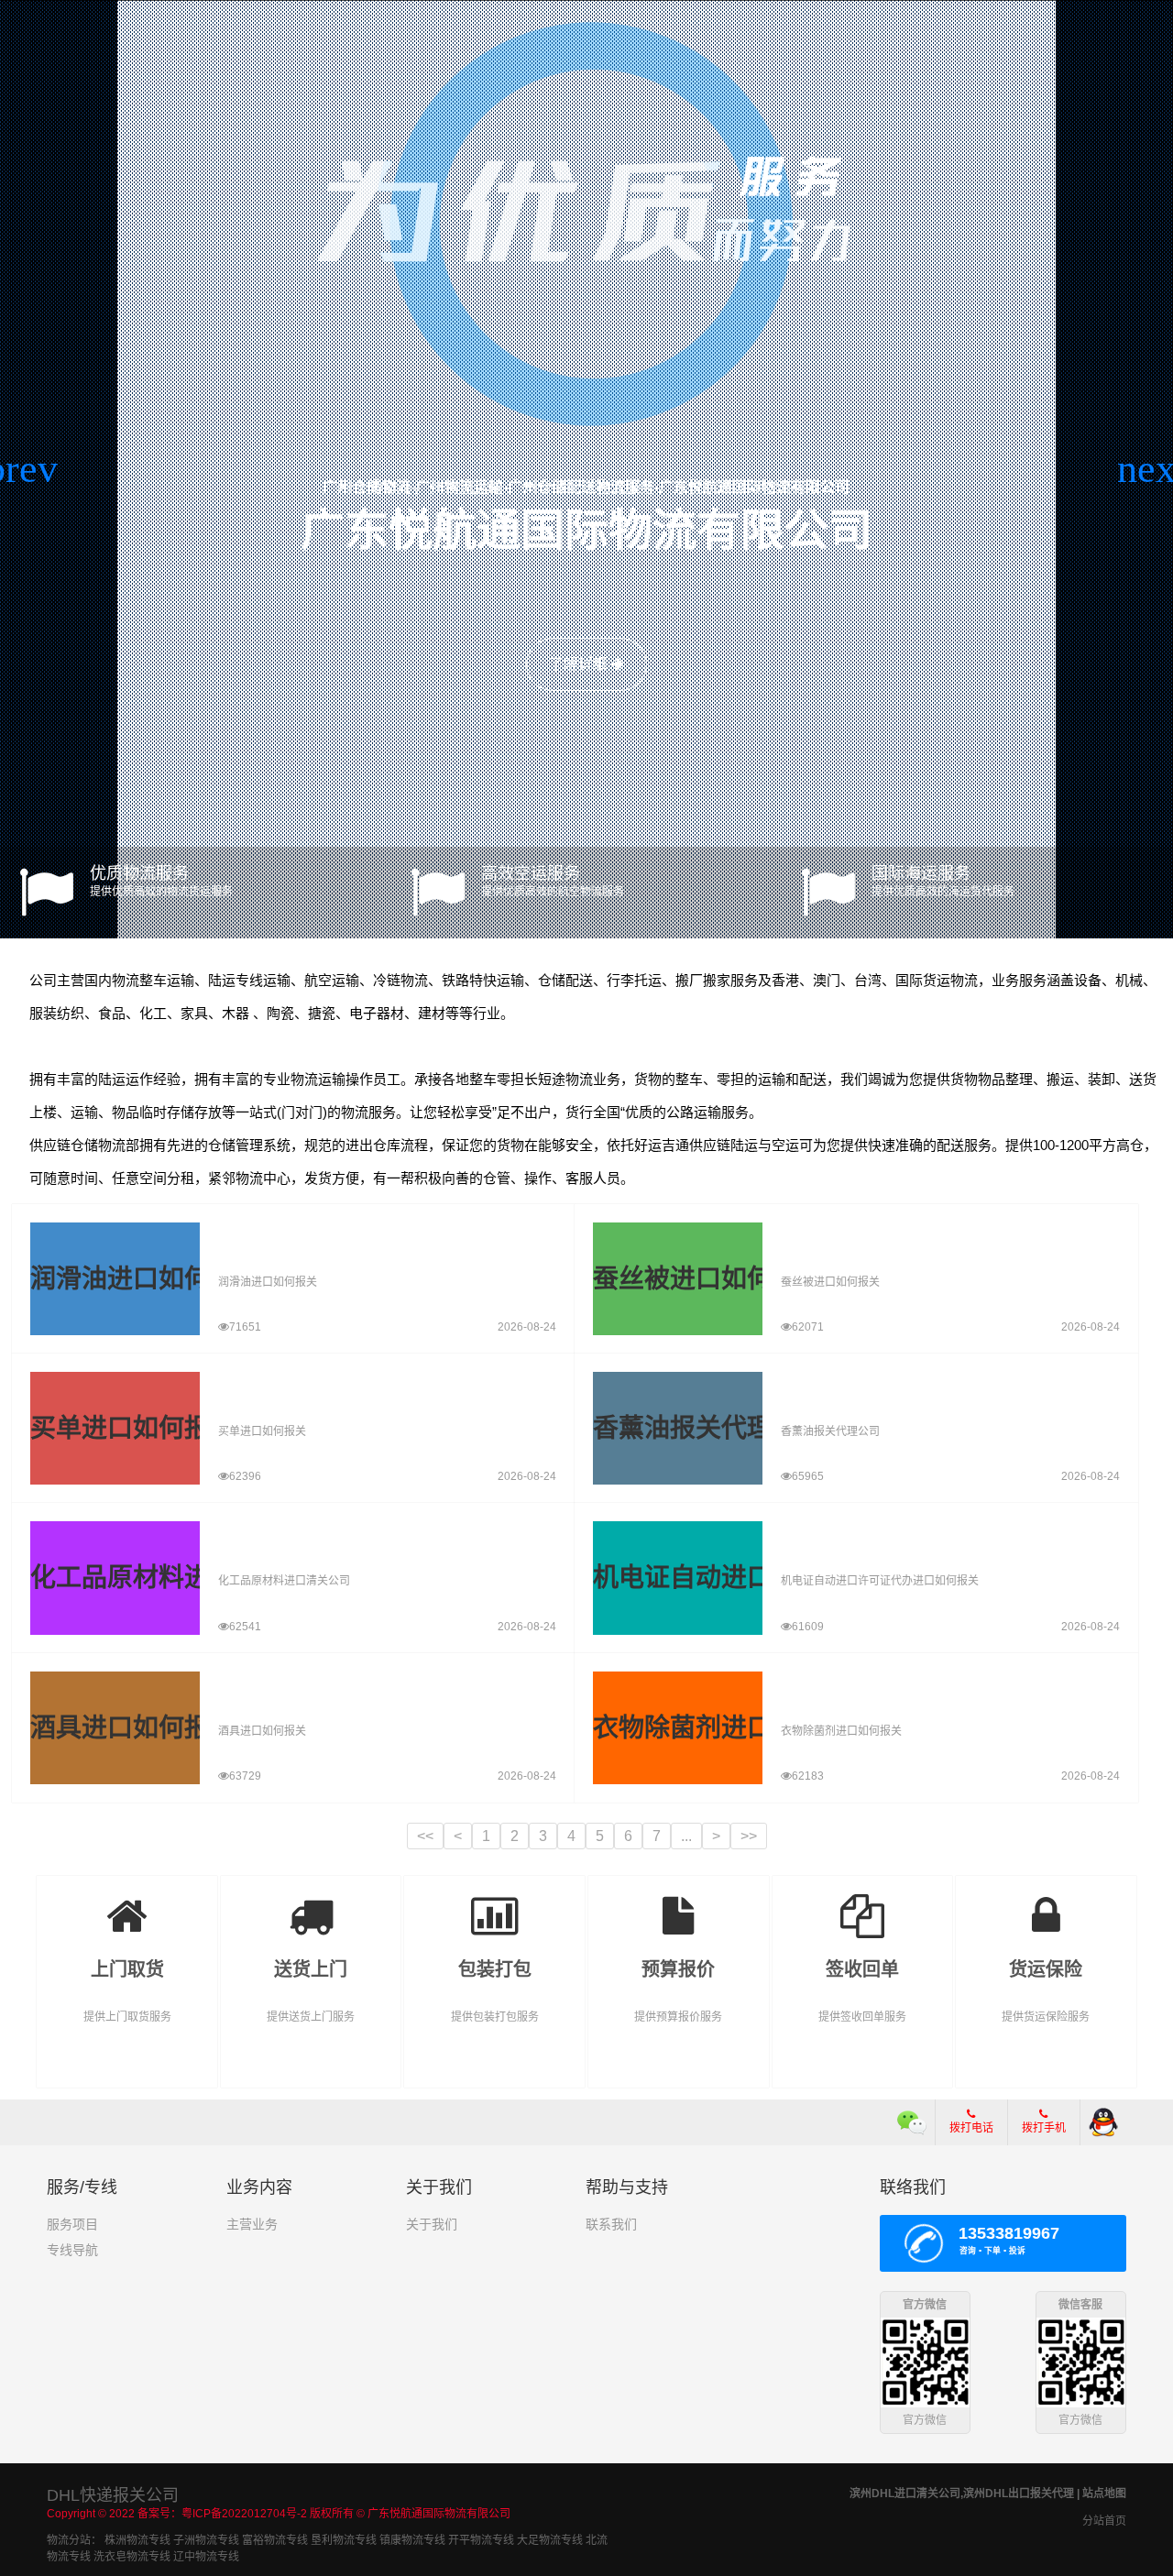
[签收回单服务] (863, 1903)
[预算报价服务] (679, 1903)
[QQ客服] (1103, 2122)
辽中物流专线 (206, 2557)
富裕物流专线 (275, 2540)
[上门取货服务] (127, 1903)
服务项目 (72, 2224)
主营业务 (252, 2224)
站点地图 (1104, 2494)
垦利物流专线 (344, 2540)
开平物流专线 (481, 2540)
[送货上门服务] (311, 1903)
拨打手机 (1044, 2128)
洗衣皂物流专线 (132, 2557)
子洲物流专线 (206, 2540)
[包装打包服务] (494, 1903)
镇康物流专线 (412, 2540)
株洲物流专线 (137, 2540)
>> (749, 1836)
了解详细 (580, 664)
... (686, 1836)
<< (425, 1836)
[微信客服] (912, 2122)
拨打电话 (971, 2128)
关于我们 (432, 2224)
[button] (22, 469)
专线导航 (72, 2250)
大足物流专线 (550, 2540)
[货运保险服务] (1046, 1903)
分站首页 (1104, 2521)
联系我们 (611, 2224)
